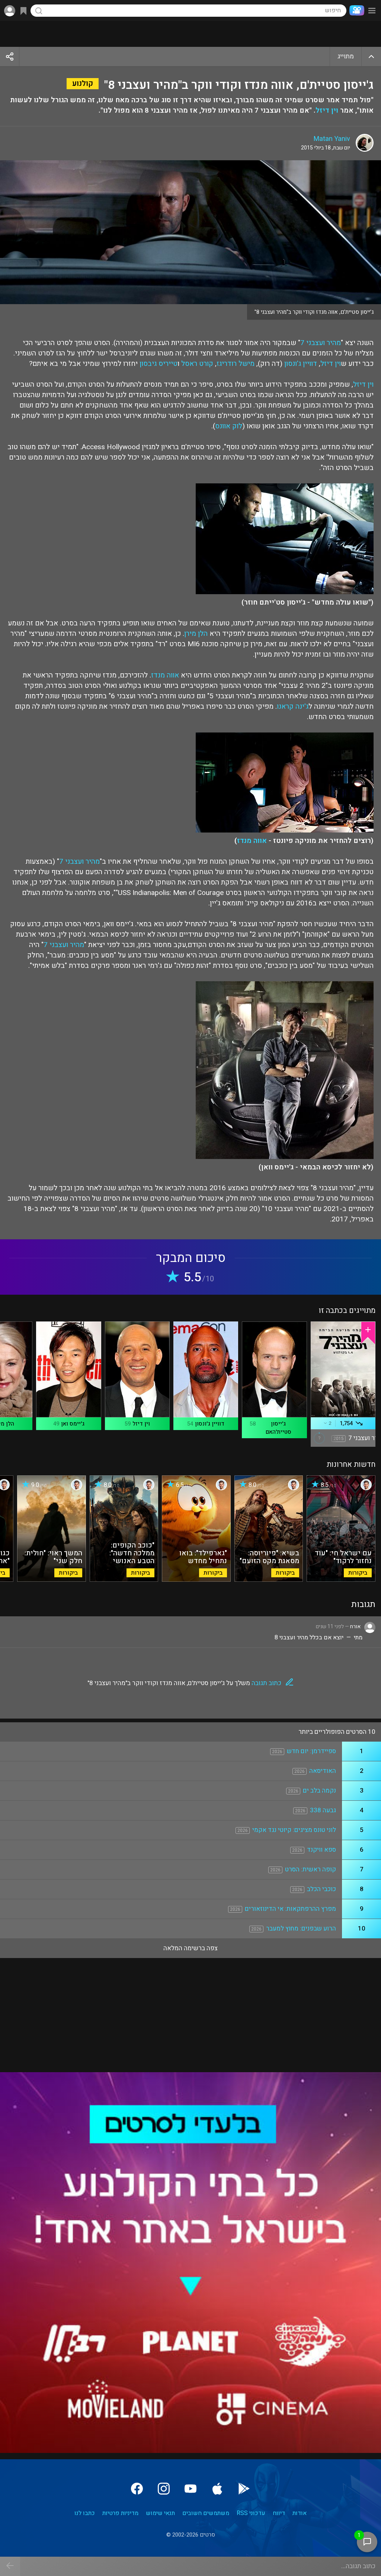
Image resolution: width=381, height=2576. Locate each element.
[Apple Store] (217, 2489)
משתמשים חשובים (206, 2513)
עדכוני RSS (251, 2513)
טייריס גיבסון (159, 364)
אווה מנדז (165, 675)
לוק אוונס (229, 426)
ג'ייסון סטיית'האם (278, 1428)
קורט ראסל (197, 364)
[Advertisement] (190, 34)
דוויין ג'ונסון (301, 364)
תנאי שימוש (160, 2513)
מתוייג (346, 56)
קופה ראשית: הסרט (310, 1869)
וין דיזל (327, 110)
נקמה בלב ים (319, 1791)
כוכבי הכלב (321, 1889)
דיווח (279, 2513)
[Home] (355, 10)
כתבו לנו (85, 2513)
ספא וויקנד (321, 1850)
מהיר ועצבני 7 (321, 343)
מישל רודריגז (236, 364)
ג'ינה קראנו (293, 706)
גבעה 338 (323, 1810)
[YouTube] (190, 2489)
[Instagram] (164, 2489)
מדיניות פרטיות (120, 2513)
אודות (300, 2513)
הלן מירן (196, 634)
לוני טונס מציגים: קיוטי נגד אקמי (294, 1830)
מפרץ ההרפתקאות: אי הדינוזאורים (290, 1909)
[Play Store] (244, 2489)
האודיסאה (323, 1771)
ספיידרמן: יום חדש (311, 1751)
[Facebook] (137, 2489)
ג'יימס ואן (73, 1424)
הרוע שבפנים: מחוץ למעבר (301, 1928)
